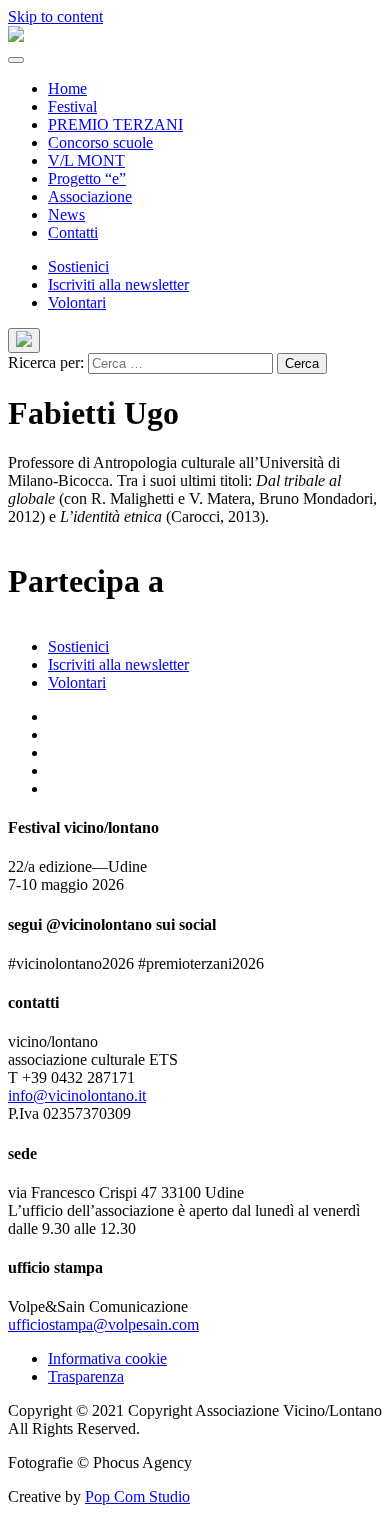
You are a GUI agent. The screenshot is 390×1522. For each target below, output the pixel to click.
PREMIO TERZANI (115, 124)
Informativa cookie (107, 1358)
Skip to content (55, 16)
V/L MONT (86, 160)
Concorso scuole (100, 142)
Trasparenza (86, 1376)
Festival (72, 106)
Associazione (90, 196)
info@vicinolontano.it (77, 1095)
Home (67, 88)
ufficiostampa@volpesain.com (103, 1324)
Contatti (73, 232)
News (66, 214)
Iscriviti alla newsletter (118, 284)
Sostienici (78, 266)
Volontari (77, 302)
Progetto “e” (87, 178)
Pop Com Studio (137, 1496)
